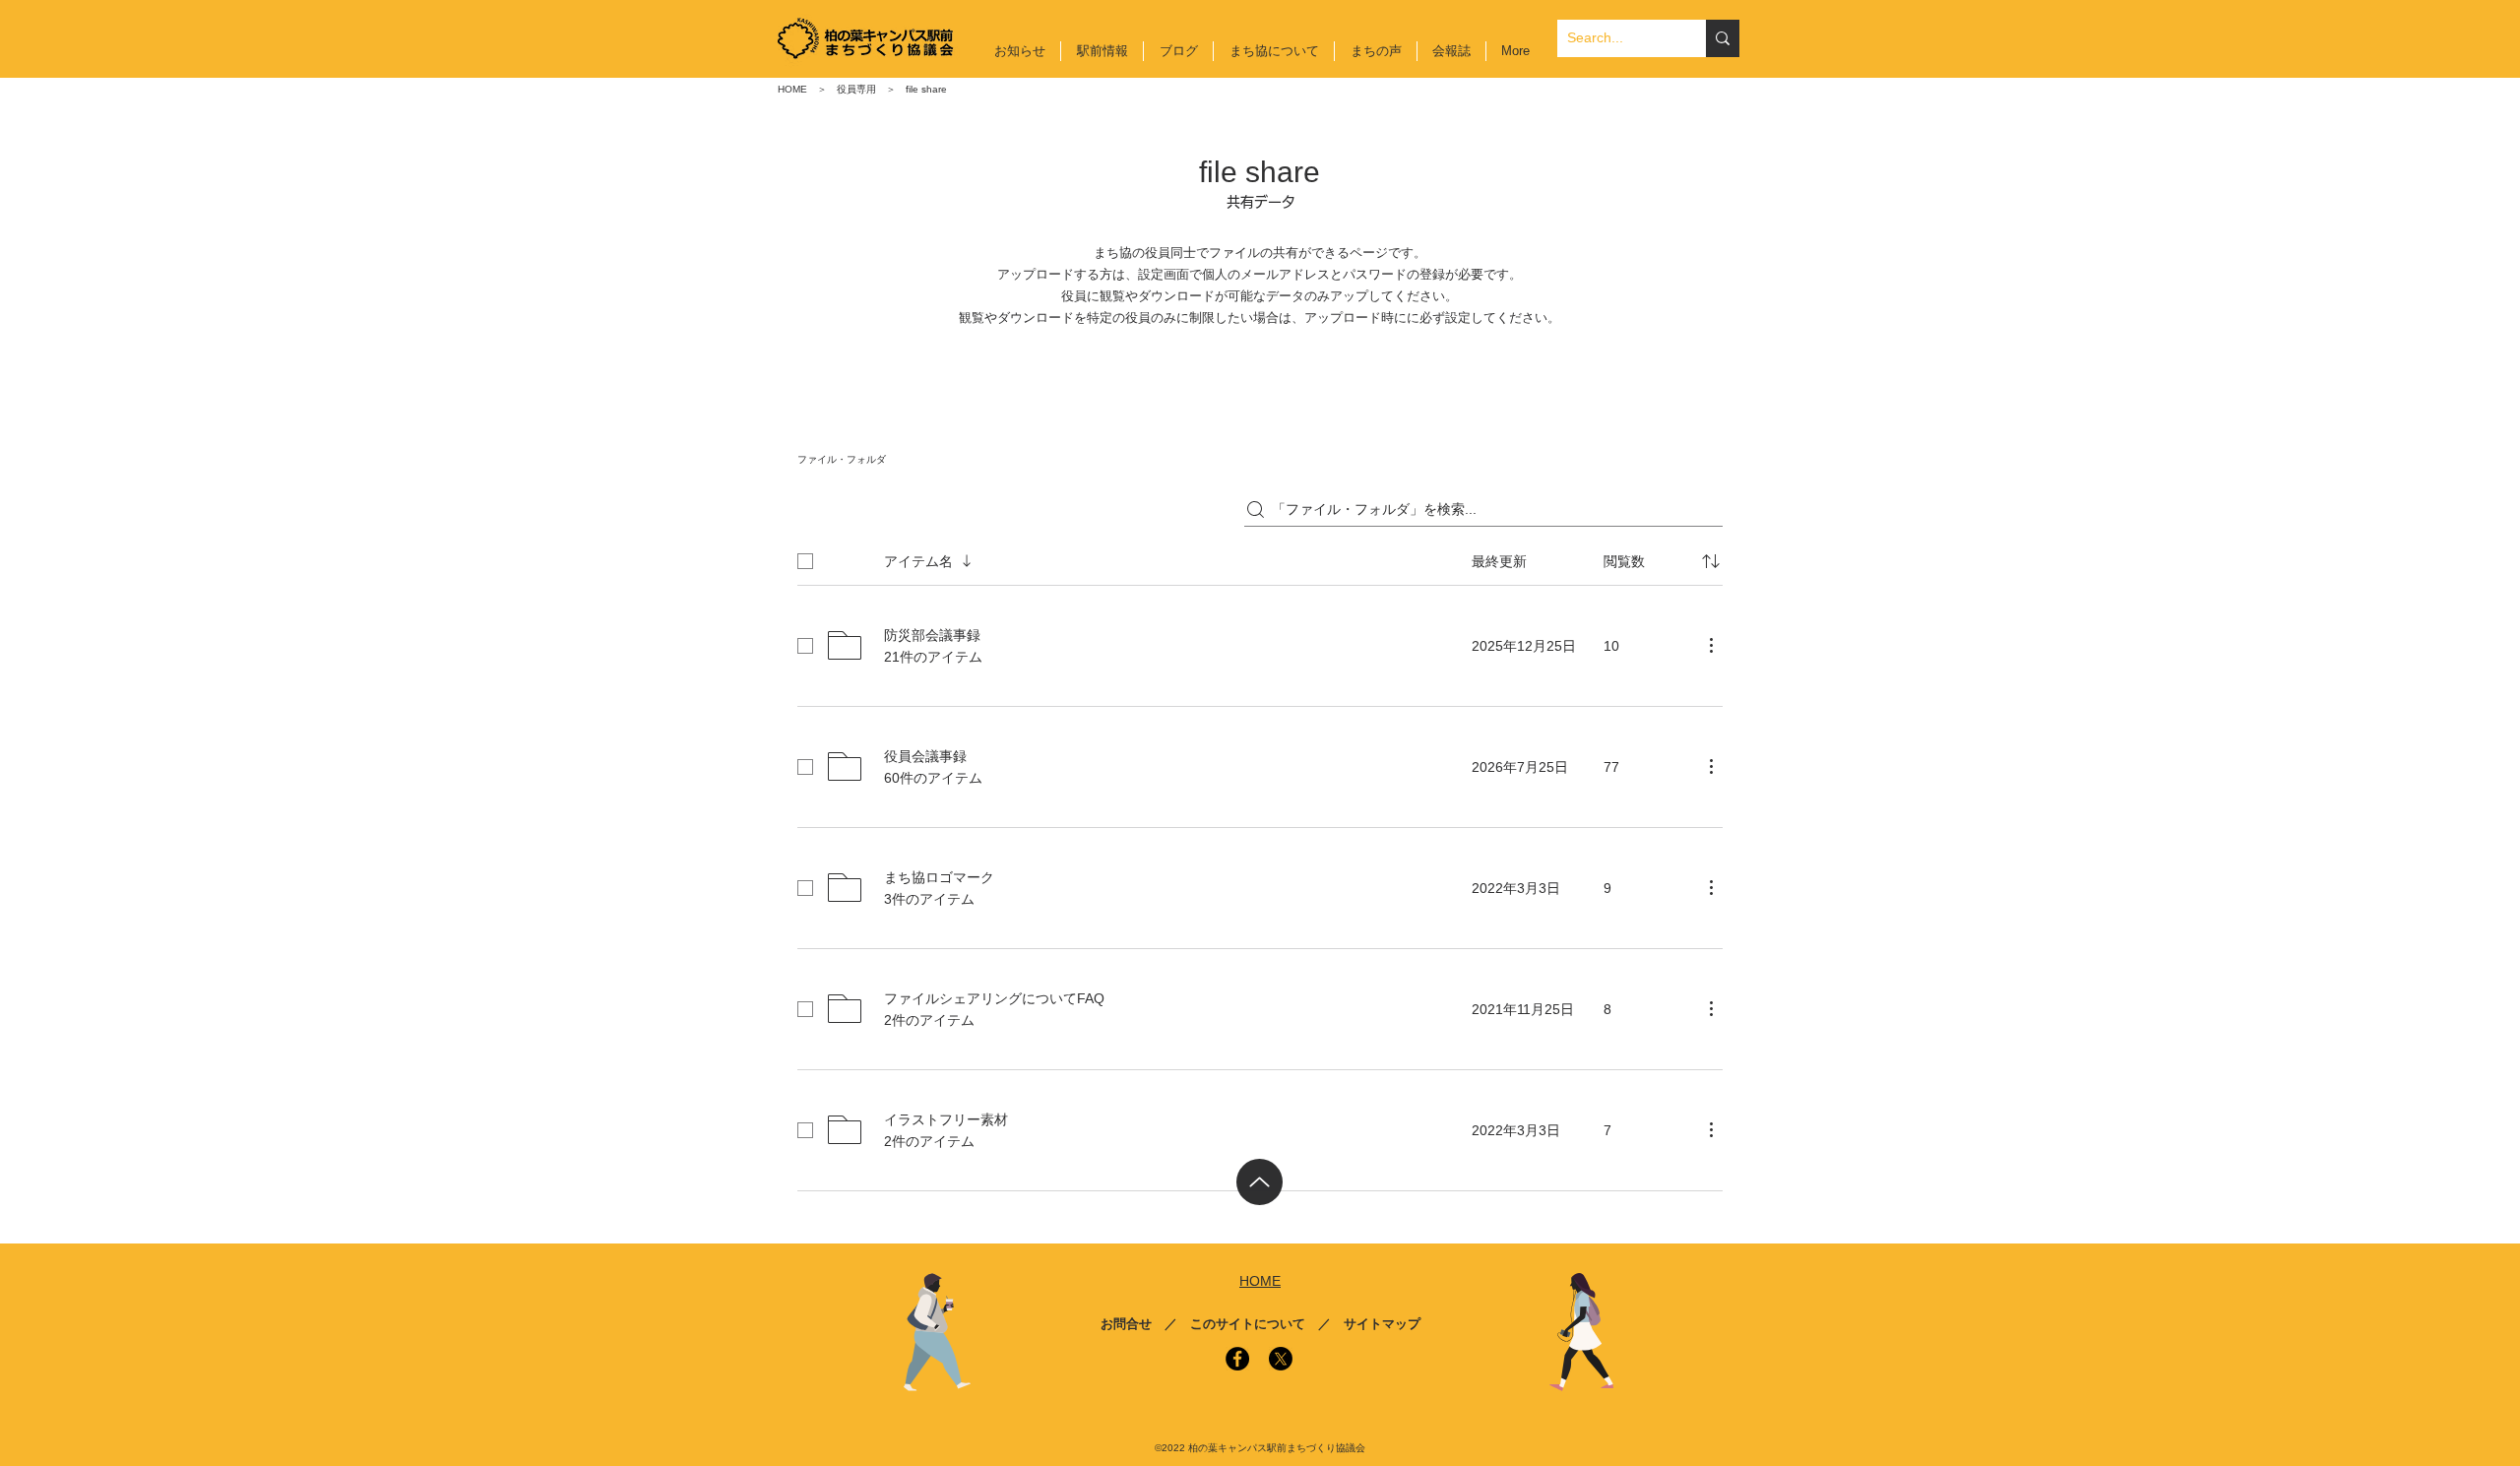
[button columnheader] (1711, 561)
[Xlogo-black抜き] (1281, 1359)
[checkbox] (805, 561)
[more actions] (1711, 645)
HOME (792, 89)
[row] (1260, 557)
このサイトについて (1248, 1324)
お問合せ (1126, 1324)
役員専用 (856, 89)
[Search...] (1723, 38)
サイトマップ (1382, 1324)
